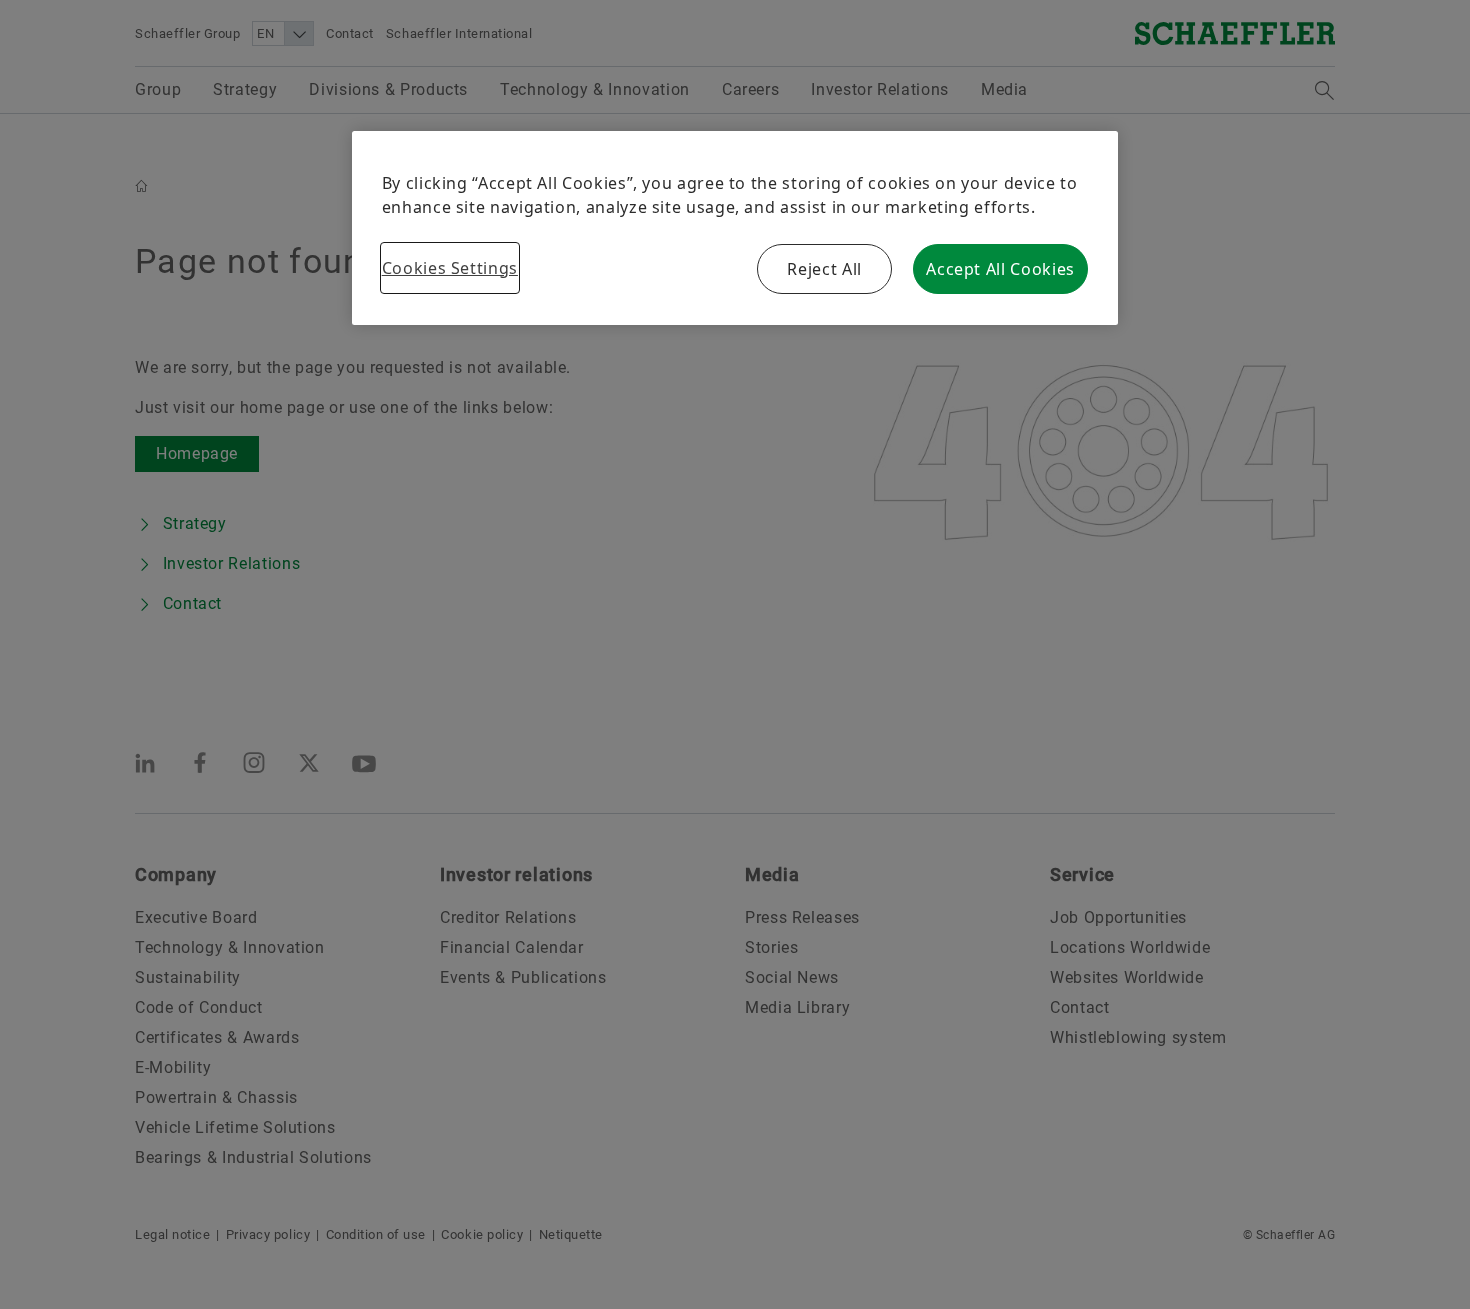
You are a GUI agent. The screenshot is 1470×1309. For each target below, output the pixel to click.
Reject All (824, 269)
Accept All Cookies (1000, 269)
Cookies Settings (450, 268)
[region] (735, 228)
